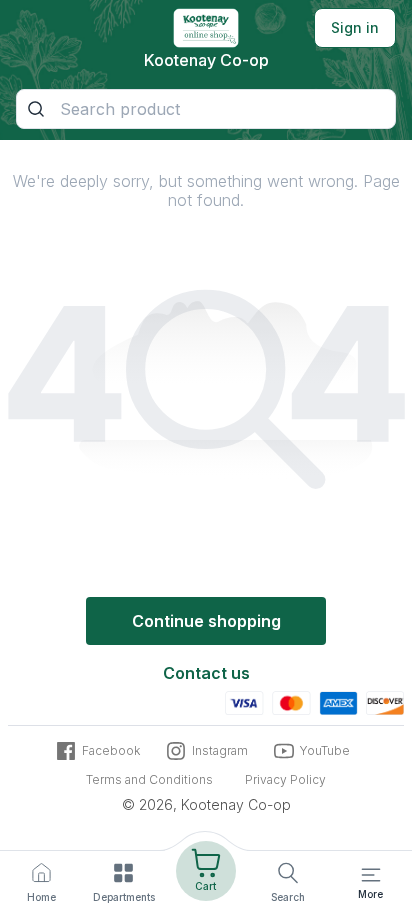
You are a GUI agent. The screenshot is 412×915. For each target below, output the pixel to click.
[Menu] (371, 875)
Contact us (206, 673)
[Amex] (338, 702)
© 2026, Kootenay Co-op (206, 804)
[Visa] (244, 702)
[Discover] (385, 702)
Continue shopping (206, 621)
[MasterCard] (291, 702)
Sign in (355, 27)
